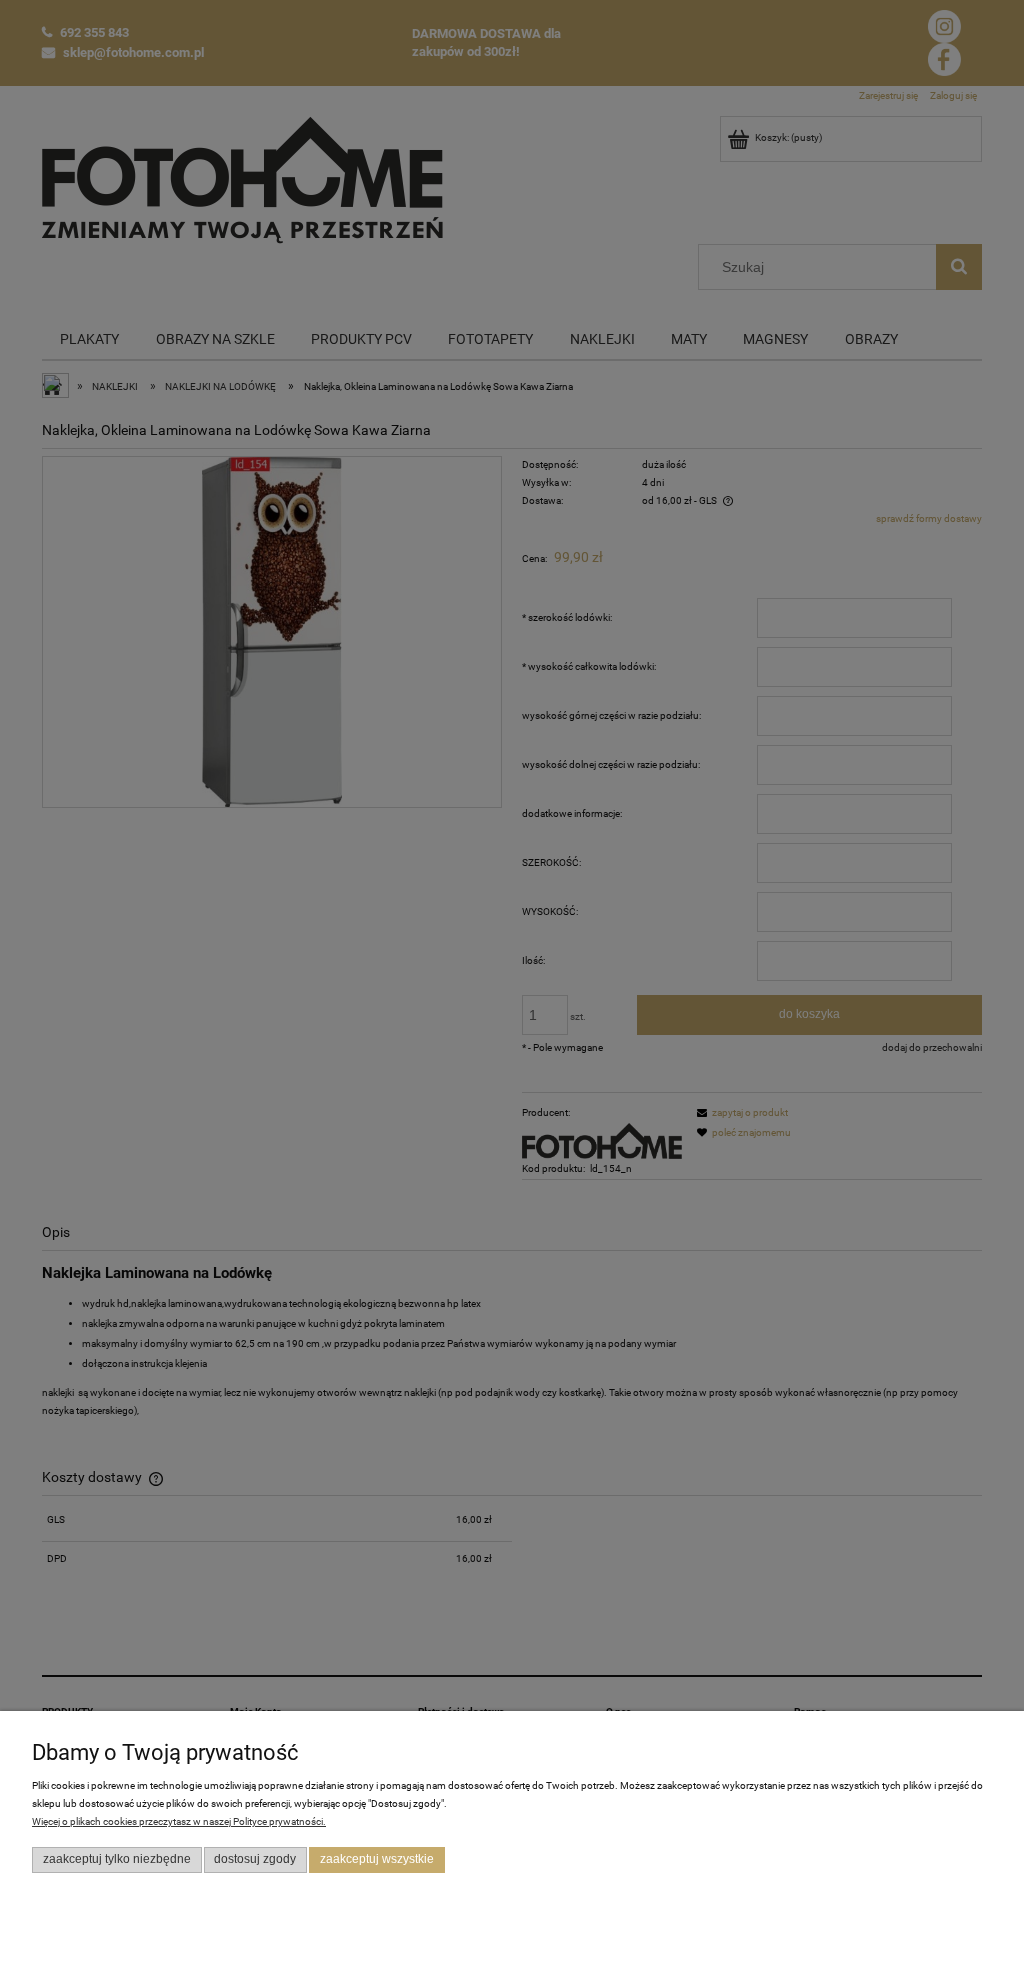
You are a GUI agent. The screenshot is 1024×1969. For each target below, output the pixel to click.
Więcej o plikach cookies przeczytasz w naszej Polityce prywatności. (179, 1821)
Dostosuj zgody (255, 1859)
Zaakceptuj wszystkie (377, 1859)
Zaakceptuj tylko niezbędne (117, 1859)
